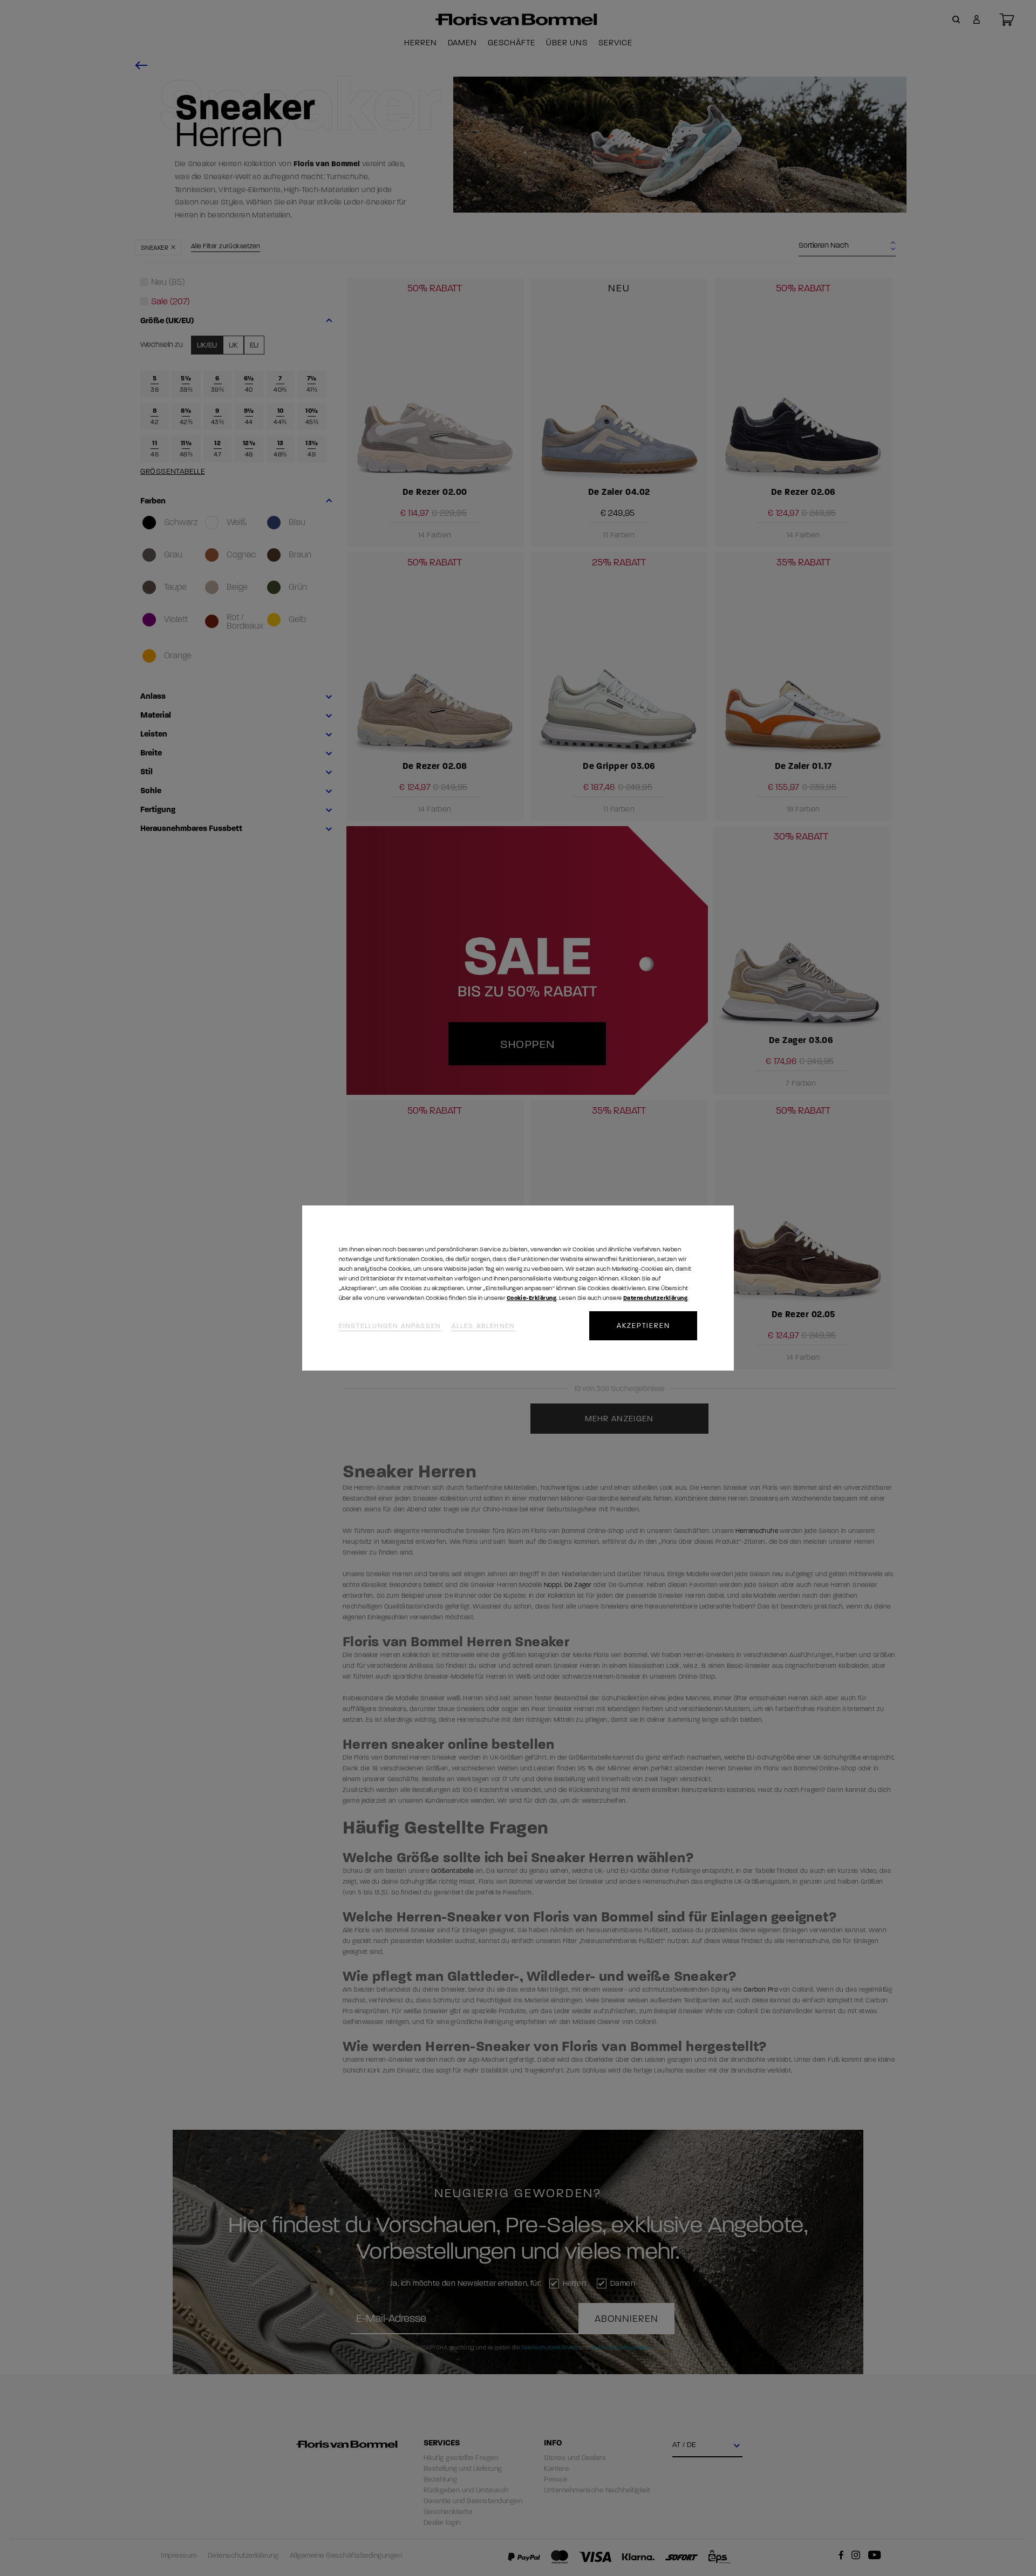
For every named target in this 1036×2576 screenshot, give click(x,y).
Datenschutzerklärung (655, 1298)
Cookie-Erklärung (531, 1298)
